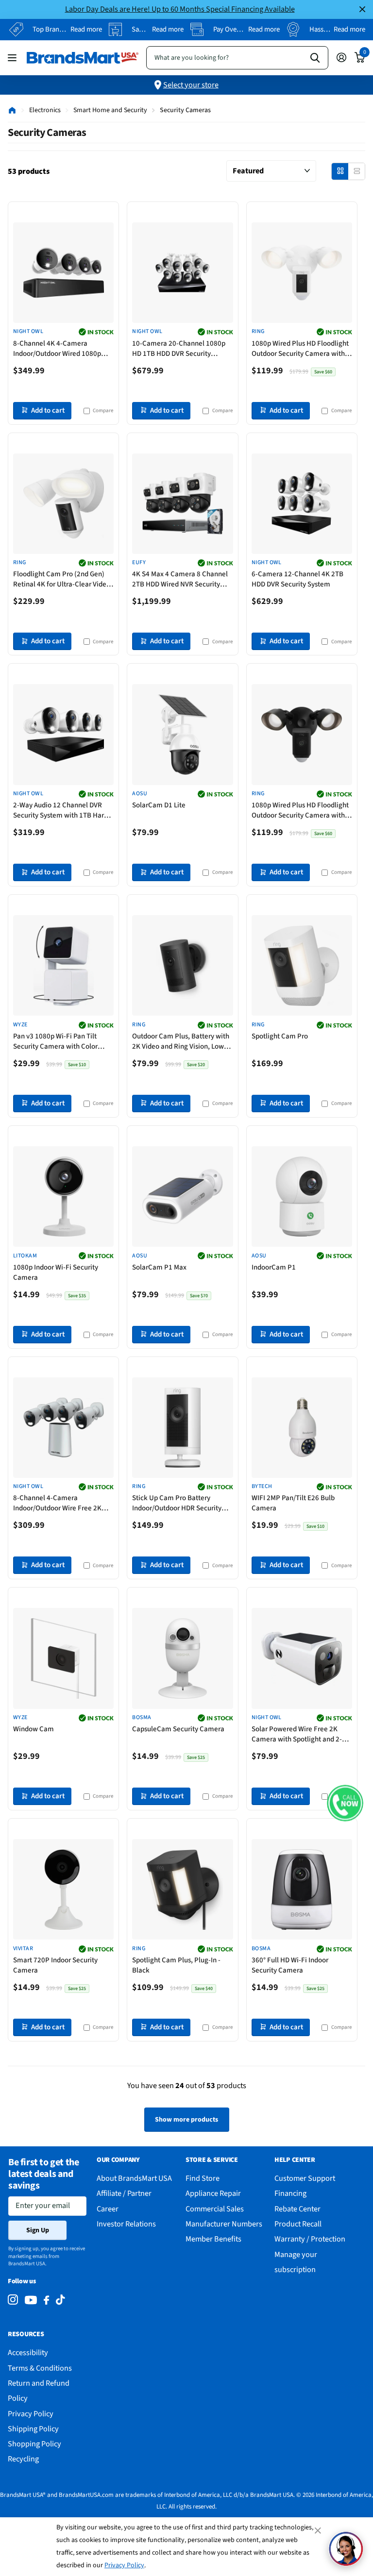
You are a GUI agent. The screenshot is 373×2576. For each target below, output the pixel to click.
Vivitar (23, 1949)
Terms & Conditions (40, 2368)
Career (108, 2209)
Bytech (262, 1487)
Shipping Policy (33, 2429)
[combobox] (237, 58)
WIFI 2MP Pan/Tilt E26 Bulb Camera (293, 1503)
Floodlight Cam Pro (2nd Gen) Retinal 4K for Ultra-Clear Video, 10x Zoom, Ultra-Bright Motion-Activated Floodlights (63, 580)
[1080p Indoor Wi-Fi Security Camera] (63, 1196)
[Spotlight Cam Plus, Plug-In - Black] (182, 1889)
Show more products (186, 2120)
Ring (258, 332)
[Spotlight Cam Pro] (302, 965)
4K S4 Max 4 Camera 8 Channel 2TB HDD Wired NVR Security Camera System (180, 580)
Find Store (203, 2178)
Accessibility (28, 2352)
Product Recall (298, 2224)
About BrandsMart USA (134, 2178)
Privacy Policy (124, 2565)
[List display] (357, 171)
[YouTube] (31, 2300)
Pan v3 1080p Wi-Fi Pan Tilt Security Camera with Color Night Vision (55, 1042)
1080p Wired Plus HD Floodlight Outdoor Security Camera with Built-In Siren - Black (300, 811)
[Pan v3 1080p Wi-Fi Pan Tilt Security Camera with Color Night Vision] (63, 965)
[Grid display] (340, 171)
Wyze (20, 1025)
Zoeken (315, 58)
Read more (86, 29)
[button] (345, 1803)
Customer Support (305, 2178)
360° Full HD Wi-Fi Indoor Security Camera (290, 1965)
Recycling (23, 2459)
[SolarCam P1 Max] (182, 1196)
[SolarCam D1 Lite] (182, 734)
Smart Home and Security (110, 110)
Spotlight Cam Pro (280, 1036)
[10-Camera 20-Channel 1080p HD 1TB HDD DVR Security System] (182, 273)
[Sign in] (341, 58)
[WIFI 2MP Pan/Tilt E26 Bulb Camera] (302, 1428)
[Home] (12, 110)
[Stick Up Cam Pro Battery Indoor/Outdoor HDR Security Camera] (182, 1428)
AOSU (140, 794)
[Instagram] (13, 2300)
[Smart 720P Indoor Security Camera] (63, 1889)
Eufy (139, 563)
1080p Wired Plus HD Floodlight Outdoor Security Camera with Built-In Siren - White (300, 349)
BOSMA (142, 1718)
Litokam (25, 1256)
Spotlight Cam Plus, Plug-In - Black (176, 1965)
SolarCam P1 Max (159, 1267)
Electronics (45, 110)
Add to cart (48, 410)
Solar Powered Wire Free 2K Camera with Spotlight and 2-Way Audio (297, 1735)
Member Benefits (213, 2239)
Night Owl (28, 332)
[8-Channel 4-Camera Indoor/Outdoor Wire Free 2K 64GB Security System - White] (63, 1428)
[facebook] (46, 2300)
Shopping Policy (34, 2444)
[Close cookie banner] (319, 2530)
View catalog (13, 58)
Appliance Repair (213, 2193)
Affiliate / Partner (124, 2193)
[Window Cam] (63, 1658)
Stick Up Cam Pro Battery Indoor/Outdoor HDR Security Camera (177, 1504)
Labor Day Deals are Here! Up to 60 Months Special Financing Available (180, 9)
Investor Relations (126, 2224)
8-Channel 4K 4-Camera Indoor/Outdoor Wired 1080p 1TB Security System (57, 349)
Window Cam (34, 1729)
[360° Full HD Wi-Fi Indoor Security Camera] (302, 1889)
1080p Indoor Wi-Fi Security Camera (56, 1272)
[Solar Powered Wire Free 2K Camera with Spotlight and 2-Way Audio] (302, 1658)
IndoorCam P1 (274, 1267)
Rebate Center (297, 2209)
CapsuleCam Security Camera (178, 1729)
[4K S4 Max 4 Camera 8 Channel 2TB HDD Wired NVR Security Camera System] (182, 504)
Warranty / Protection (310, 2239)
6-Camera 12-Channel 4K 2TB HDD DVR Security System (297, 579)
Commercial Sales (215, 2209)
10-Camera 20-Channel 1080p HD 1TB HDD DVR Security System (179, 349)
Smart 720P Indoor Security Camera (55, 1965)
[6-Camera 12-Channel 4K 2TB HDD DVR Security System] (302, 504)
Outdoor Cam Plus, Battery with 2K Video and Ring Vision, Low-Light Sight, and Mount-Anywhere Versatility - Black (181, 1042)
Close (362, 9)
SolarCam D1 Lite (159, 805)
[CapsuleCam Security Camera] (182, 1658)
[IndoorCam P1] (302, 1196)
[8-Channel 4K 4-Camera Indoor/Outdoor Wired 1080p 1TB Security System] (63, 273)
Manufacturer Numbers (224, 2224)
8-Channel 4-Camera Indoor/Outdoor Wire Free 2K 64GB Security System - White (59, 1504)
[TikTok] (60, 2300)
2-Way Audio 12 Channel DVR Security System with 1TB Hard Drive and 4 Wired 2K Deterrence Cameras (63, 811)
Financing (290, 2193)
